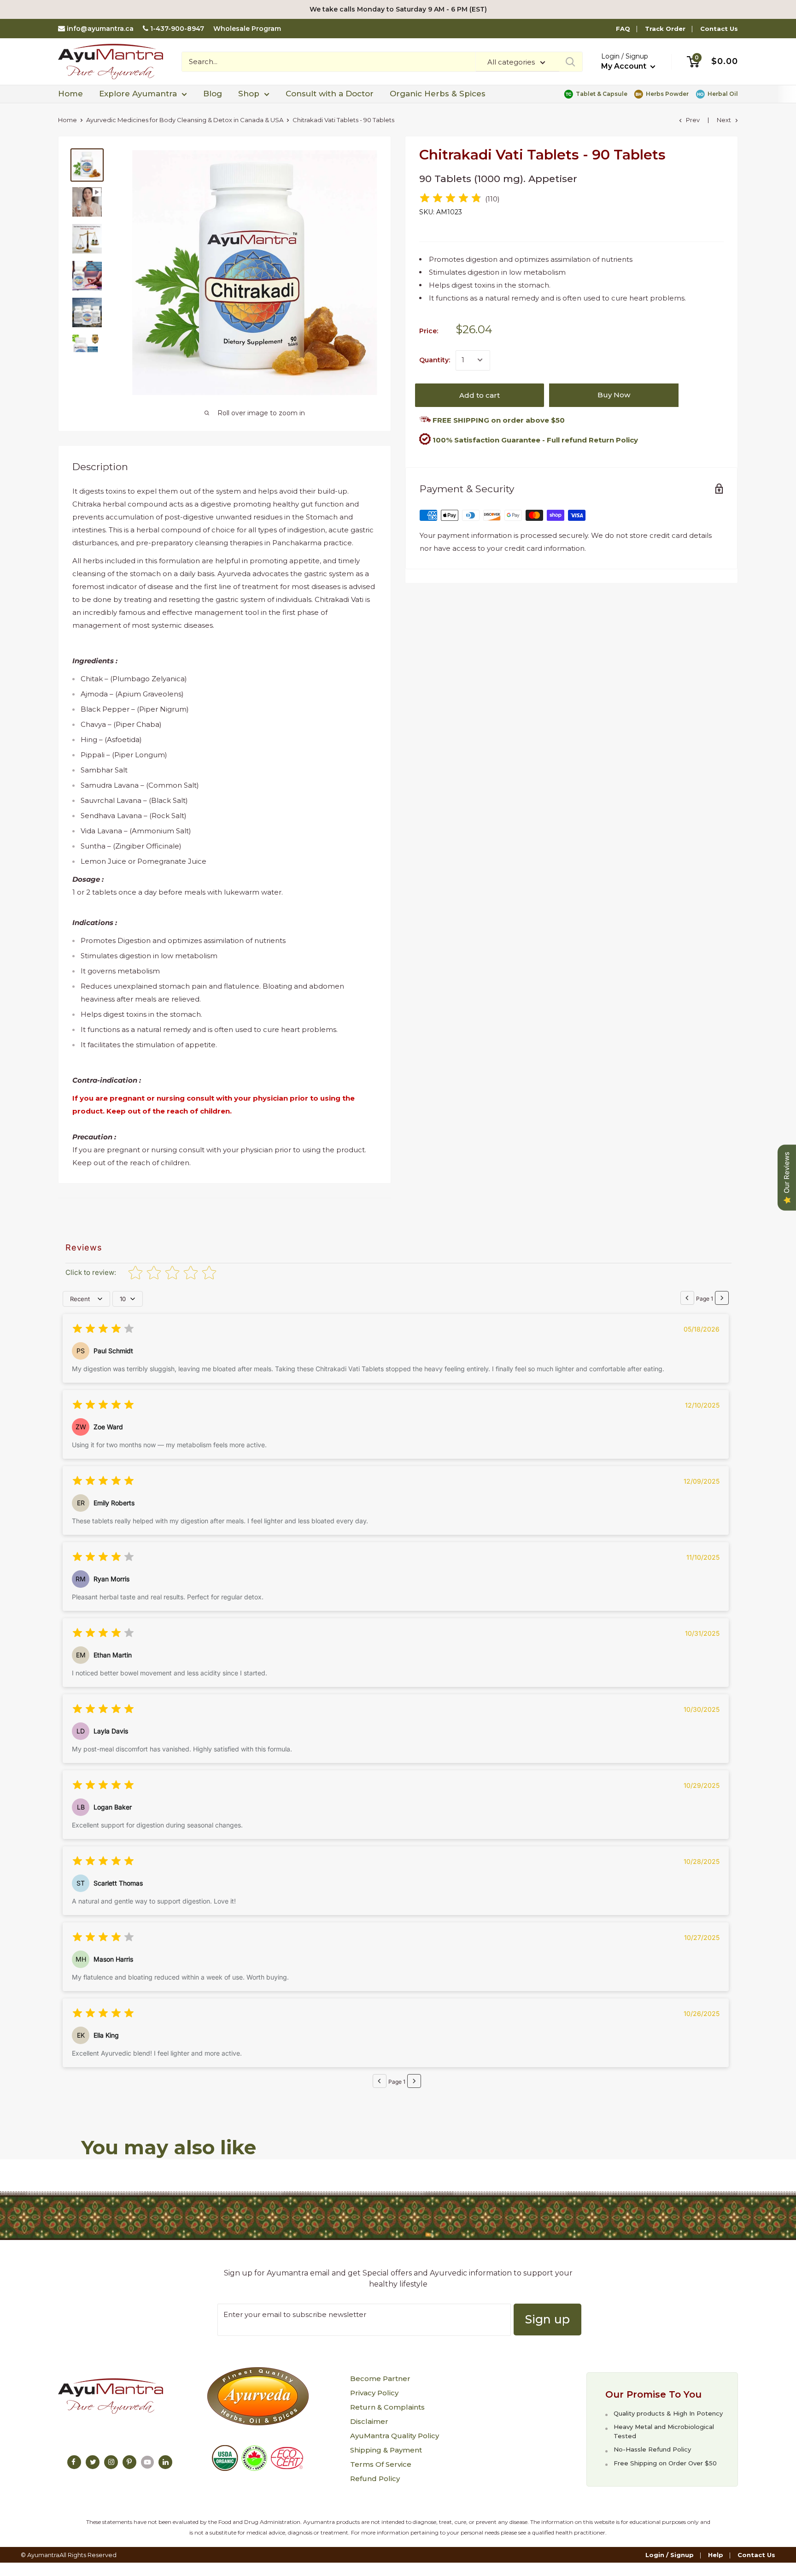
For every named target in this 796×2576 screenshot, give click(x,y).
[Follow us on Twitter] (93, 2462)
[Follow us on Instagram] (111, 2462)
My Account (625, 66)
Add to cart (480, 395)
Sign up (547, 2319)
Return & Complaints (387, 2407)
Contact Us (719, 29)
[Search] (571, 62)
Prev (693, 120)
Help (716, 2555)
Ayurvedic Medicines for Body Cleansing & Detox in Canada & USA (185, 120)
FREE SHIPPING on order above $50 (498, 420)
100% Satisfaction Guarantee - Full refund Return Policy (535, 439)
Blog (213, 94)
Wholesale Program (247, 29)
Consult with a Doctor (330, 94)
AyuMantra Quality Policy (395, 2436)
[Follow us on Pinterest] (129, 2462)
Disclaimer (369, 2421)
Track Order (665, 29)
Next (724, 120)
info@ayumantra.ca (100, 29)
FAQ (623, 29)
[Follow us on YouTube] (147, 2462)
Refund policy (375, 2479)
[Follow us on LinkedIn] (165, 2462)
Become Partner (380, 2379)
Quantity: (435, 360)
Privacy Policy (374, 2393)
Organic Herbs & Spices (438, 94)
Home (70, 94)
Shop (249, 94)
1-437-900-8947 (177, 29)
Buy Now (614, 395)
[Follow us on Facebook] (74, 2462)
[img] (451, 199)
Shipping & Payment (386, 2450)
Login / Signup (670, 2555)
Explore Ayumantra (138, 94)
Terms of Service (381, 2464)
